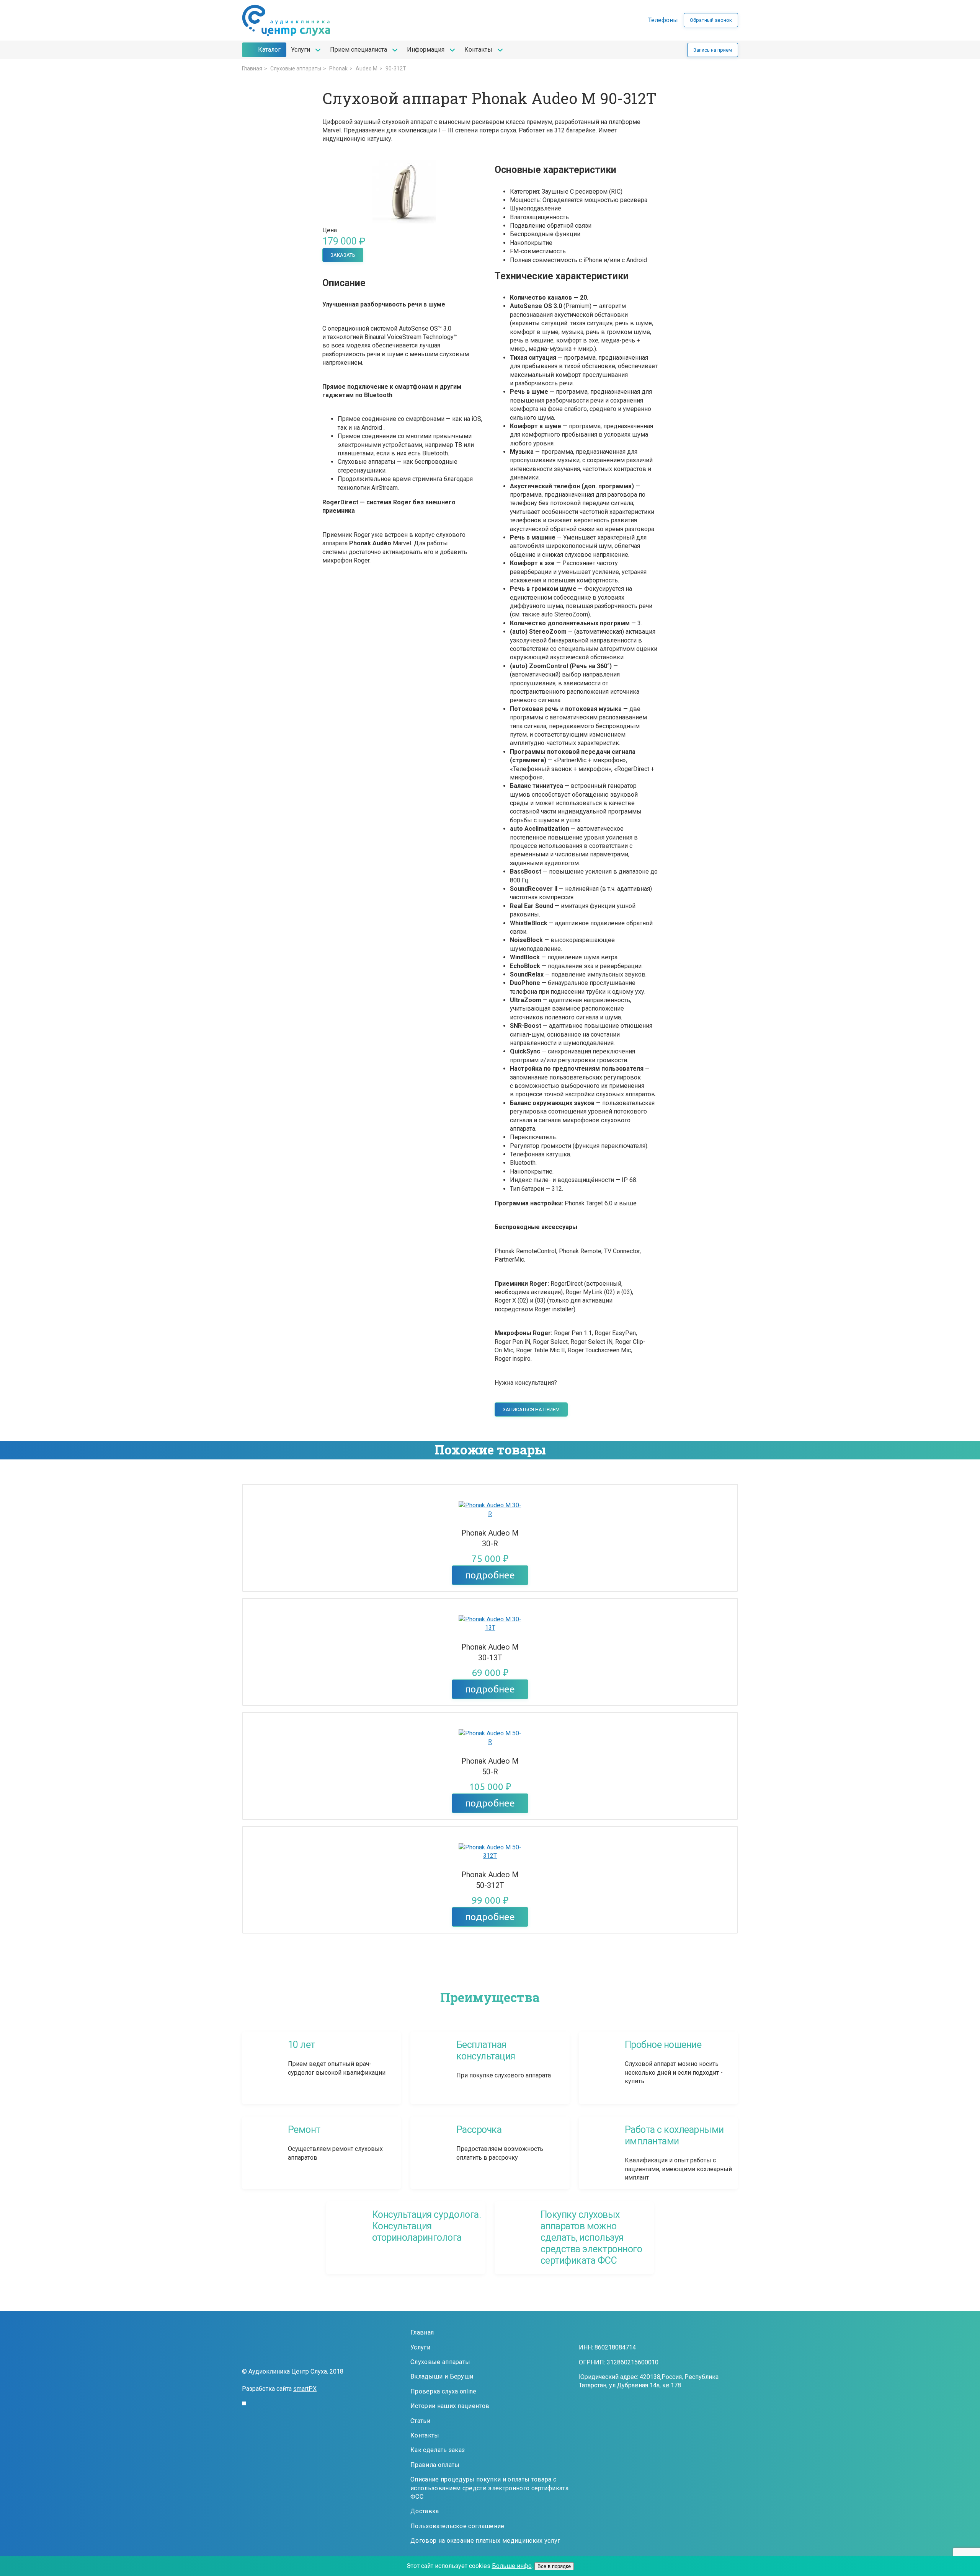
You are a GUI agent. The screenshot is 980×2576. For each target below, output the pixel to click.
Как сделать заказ (438, 2450)
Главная (252, 68)
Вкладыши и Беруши (442, 2376)
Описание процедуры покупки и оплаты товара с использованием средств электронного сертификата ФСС (489, 2488)
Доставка (425, 2511)
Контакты (478, 50)
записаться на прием (531, 1409)
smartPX (305, 2389)
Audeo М (367, 68)
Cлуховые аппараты (296, 68)
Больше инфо (512, 2566)
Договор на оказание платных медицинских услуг (485, 2541)
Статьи (420, 2421)
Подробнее (490, 1575)
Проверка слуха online (443, 2391)
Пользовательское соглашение (457, 2526)
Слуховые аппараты (440, 2362)
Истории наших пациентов (450, 2406)
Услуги (301, 50)
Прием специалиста (359, 50)
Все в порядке (554, 2566)
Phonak (338, 68)
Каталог (269, 50)
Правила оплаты (435, 2465)
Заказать (343, 255)
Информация (426, 50)
